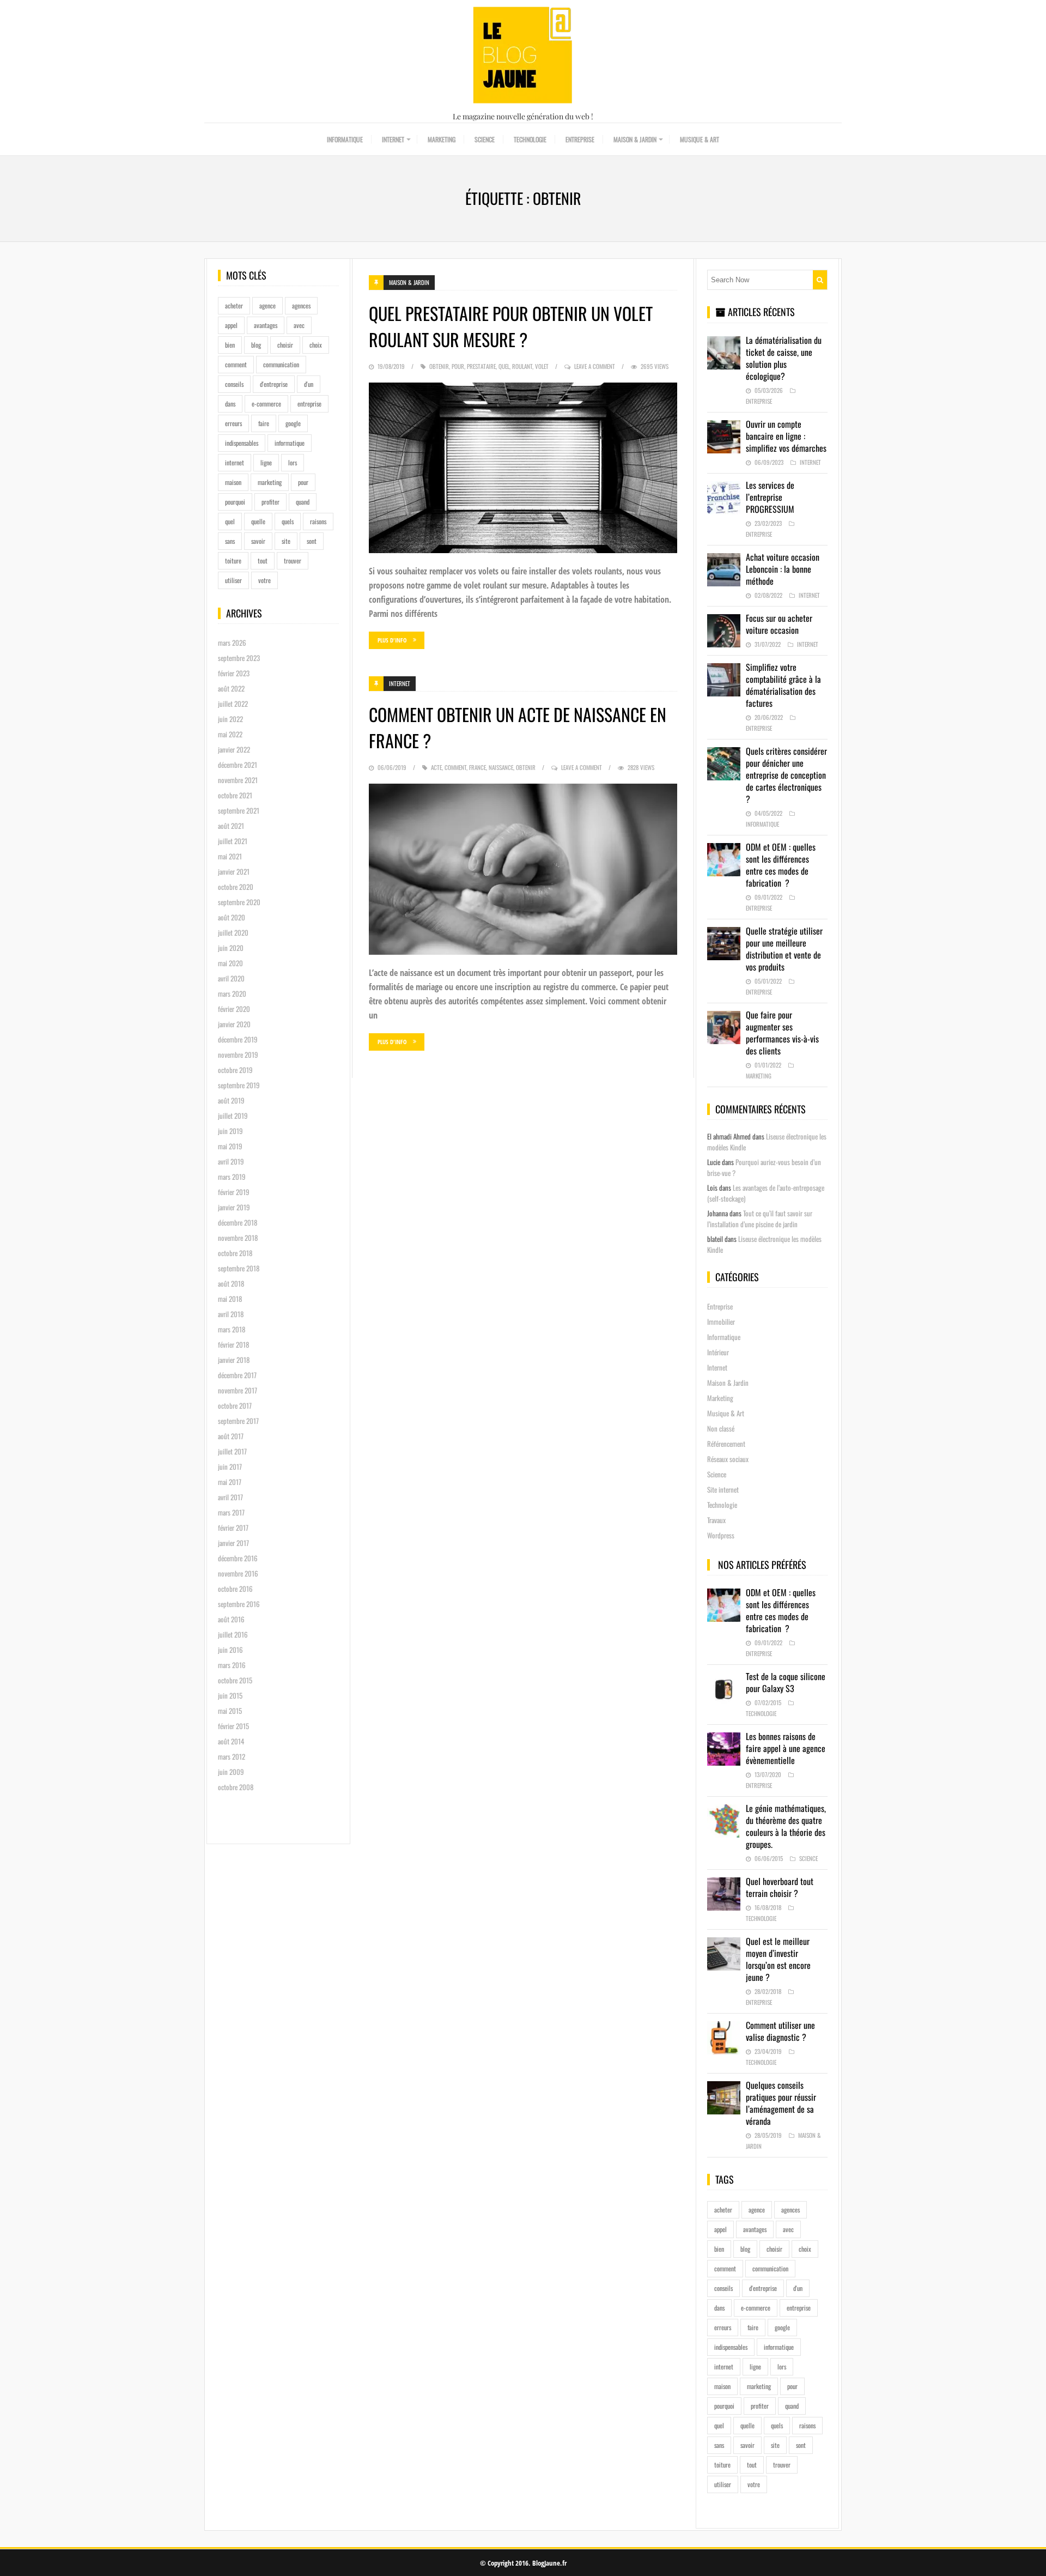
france (478, 767)
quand (303, 502)
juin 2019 (230, 1131)
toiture (233, 560)
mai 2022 (230, 734)
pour (303, 482)
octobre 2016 (235, 1589)
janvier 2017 (233, 1543)
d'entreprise (274, 384)
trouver (293, 560)
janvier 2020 (234, 1024)
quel (230, 521)
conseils (234, 384)
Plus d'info (392, 640)
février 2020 (234, 1009)
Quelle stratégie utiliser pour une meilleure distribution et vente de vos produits (784, 949)
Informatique (345, 139)
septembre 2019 (239, 1085)
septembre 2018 (239, 1268)
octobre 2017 (235, 1405)
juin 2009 (231, 1772)
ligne (266, 462)
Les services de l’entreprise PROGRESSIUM (770, 497)
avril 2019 (231, 1161)
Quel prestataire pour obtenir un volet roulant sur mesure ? (511, 326)
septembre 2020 (239, 902)
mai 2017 (230, 1482)
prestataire (481, 366)
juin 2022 (230, 719)
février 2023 (234, 673)
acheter (234, 305)
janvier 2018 (234, 1360)
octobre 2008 (236, 1787)
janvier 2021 (234, 871)
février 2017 (233, 1528)
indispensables (242, 443)
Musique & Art (700, 139)
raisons (318, 521)
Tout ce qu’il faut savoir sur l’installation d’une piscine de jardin (760, 1219)
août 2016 (231, 1619)
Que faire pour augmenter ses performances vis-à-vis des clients (782, 1033)
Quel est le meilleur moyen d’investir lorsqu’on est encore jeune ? (778, 1959)
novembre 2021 (238, 780)
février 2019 (234, 1192)
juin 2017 (230, 1466)
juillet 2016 (233, 1634)
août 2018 (231, 1283)
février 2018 (233, 1344)
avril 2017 (230, 1497)
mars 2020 (232, 993)
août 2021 (231, 826)
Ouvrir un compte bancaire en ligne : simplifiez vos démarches (786, 436)
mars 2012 (232, 1756)
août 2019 (231, 1100)
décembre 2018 (238, 1222)
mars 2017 (231, 1512)
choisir (285, 345)
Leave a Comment (595, 366)
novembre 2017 (238, 1390)
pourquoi (235, 502)
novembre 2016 (238, 1573)
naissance (501, 767)
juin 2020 (231, 948)
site (286, 541)
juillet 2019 (233, 1116)
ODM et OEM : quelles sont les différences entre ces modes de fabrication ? (781, 865)
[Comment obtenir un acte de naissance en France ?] (523, 869)
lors (293, 462)
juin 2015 (230, 1695)
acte (436, 767)
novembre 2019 (238, 1054)
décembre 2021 (238, 765)
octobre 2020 (236, 887)
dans (230, 404)
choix (316, 345)
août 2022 (231, 688)
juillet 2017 (232, 1451)
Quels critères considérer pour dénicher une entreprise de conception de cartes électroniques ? (786, 775)
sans (230, 541)
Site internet (723, 1489)
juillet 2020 (233, 932)
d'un (309, 384)
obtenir (439, 366)
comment (236, 364)
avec (299, 325)
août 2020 (232, 917)
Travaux (716, 1520)
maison (233, 482)
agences (301, 305)
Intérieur (718, 1352)
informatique (290, 443)
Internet (393, 139)
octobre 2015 (235, 1680)
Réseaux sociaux (728, 1459)
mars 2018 (232, 1329)
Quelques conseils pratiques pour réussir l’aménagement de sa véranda (781, 2103)
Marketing (442, 139)
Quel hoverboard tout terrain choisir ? (780, 1887)
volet (542, 366)
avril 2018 (231, 1314)
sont (312, 541)
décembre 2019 (238, 1039)
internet (235, 462)
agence (267, 305)
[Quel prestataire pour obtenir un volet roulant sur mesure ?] (523, 468)
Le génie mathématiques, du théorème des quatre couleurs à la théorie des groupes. (786, 1826)
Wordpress (721, 1535)
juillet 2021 (233, 841)
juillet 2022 (233, 704)
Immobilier (721, 1322)
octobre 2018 (235, 1253)
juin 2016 (230, 1650)
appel (231, 325)
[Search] (820, 280)
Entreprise (580, 139)
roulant (522, 366)
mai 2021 (230, 856)
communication (281, 364)
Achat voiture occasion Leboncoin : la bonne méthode (783, 569)
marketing (270, 482)
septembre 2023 (239, 658)
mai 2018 (230, 1299)
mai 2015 (230, 1711)
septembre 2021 (239, 810)
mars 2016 (232, 1665)
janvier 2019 (234, 1207)
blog (256, 345)
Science (485, 139)
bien (230, 345)
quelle (258, 521)
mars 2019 (232, 1177)
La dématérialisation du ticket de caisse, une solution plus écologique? (784, 358)
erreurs (233, 423)
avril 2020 (231, 978)
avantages (266, 325)
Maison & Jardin (635, 139)
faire (264, 423)
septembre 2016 (239, 1604)
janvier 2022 (234, 749)
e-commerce (266, 404)
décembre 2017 (237, 1375)
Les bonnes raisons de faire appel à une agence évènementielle (786, 1748)
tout (263, 560)
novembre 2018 (238, 1238)
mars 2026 (232, 643)
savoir (258, 541)
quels (288, 521)
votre (264, 580)
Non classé (721, 1428)
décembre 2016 (238, 1558)
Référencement (726, 1444)
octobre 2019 (235, 1070)
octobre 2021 (235, 795)
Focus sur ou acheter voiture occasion (779, 624)
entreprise (309, 404)
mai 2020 (230, 963)
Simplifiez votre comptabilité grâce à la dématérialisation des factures (783, 685)
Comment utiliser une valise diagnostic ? (780, 2031)
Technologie (530, 139)
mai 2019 (230, 1146)
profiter (270, 502)
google (293, 423)
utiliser (233, 580)
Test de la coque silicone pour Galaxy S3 (786, 1682)
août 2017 (231, 1436)
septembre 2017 (238, 1421)
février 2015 (233, 1726)
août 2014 (231, 1741)
